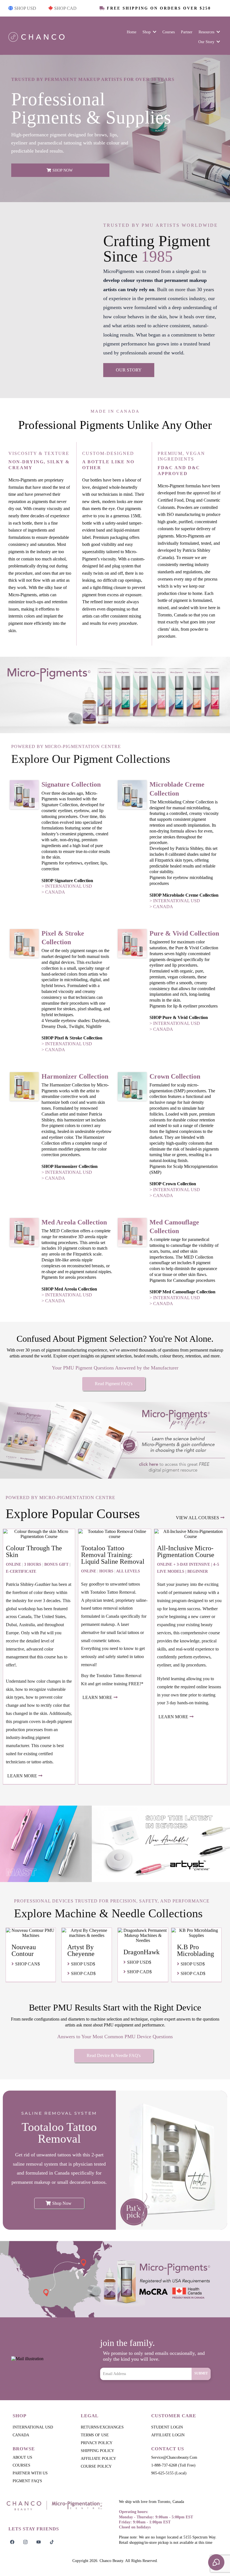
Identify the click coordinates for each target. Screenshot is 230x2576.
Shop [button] (147, 32)
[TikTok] (52, 2542)
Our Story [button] (207, 42)
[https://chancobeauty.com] (57, 2505)
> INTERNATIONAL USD (67, 886)
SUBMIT (201, 2373)
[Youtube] (39, 2542)
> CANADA (53, 892)
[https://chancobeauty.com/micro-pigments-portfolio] (115, 1440)
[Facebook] (12, 2542)
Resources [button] (207, 32)
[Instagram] (25, 2542)
